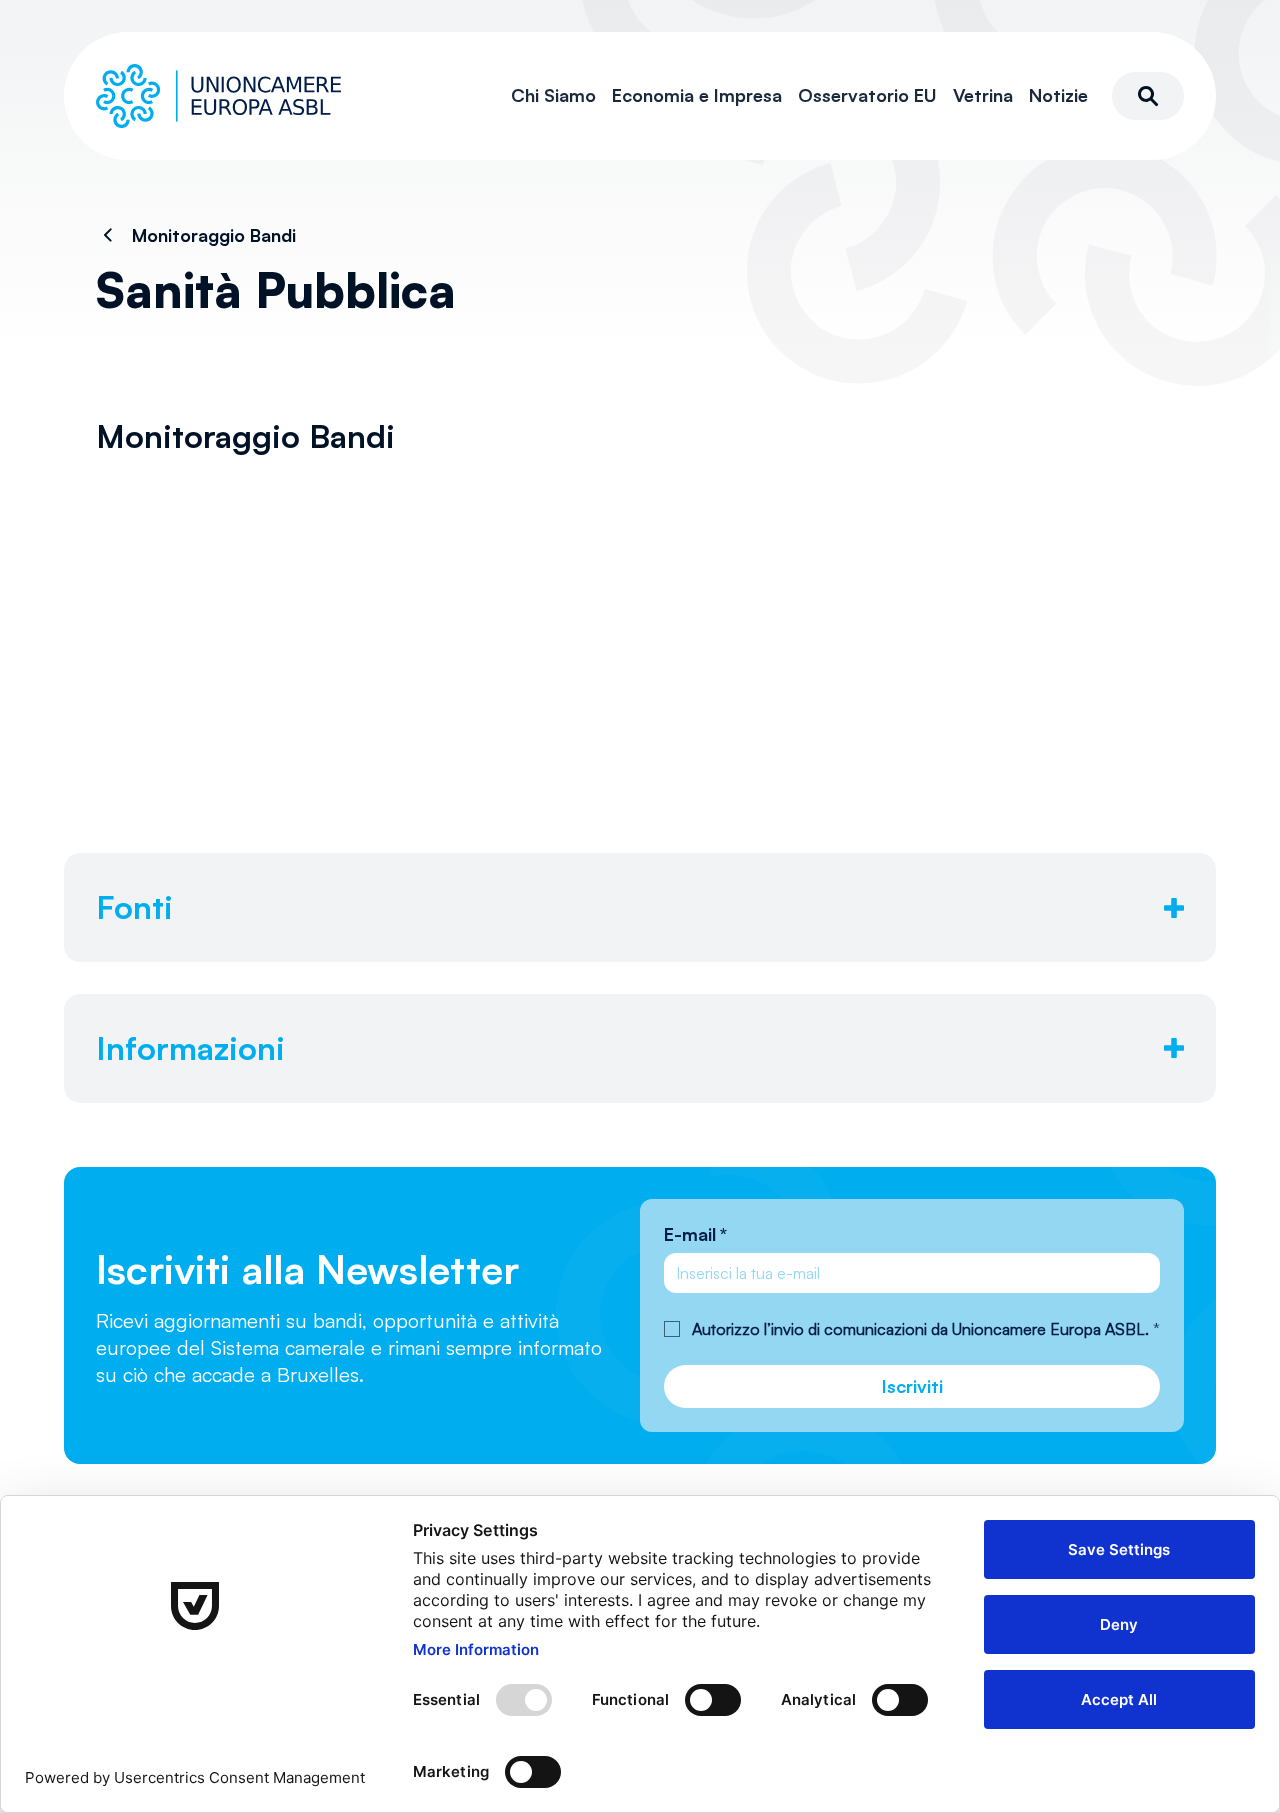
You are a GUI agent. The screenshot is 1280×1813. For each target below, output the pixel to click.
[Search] (1148, 96)
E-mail (695, 1234)
